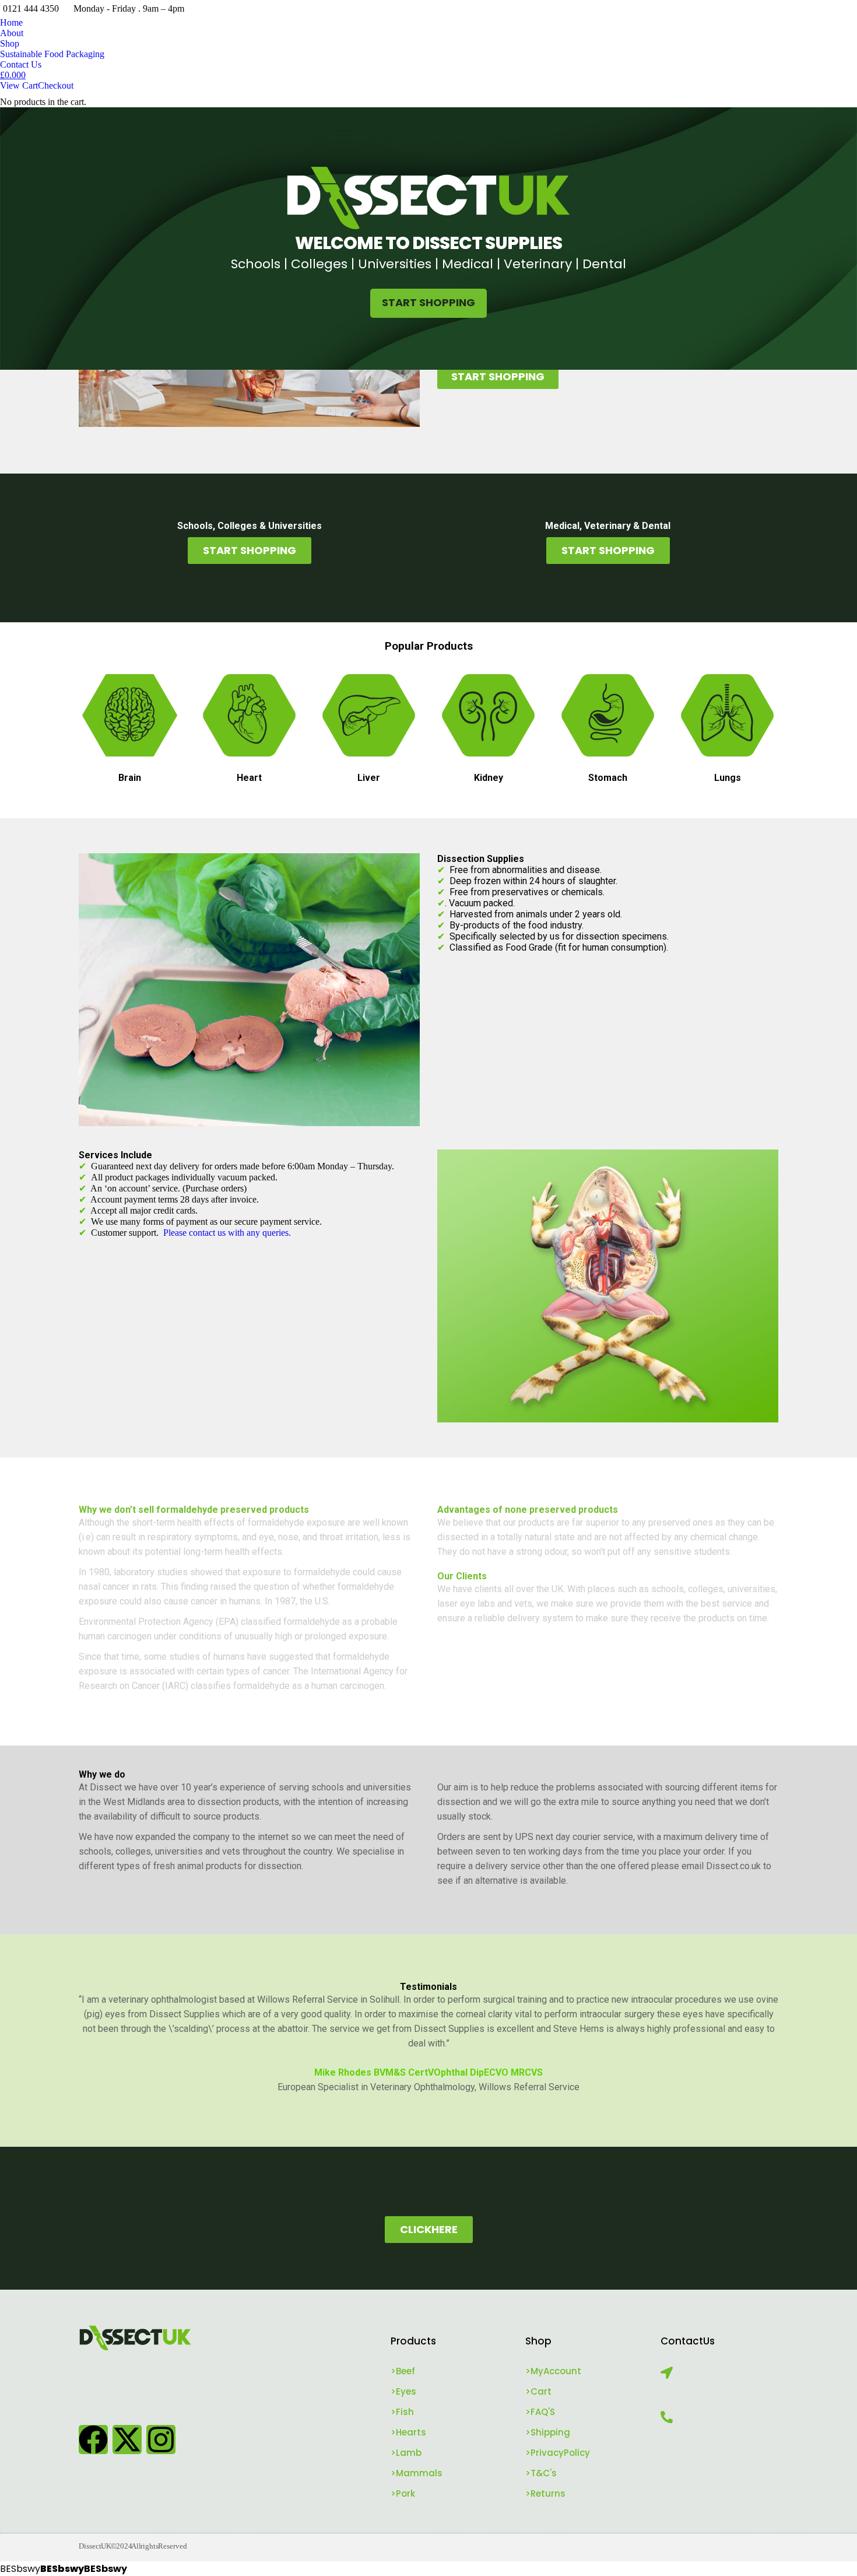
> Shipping (548, 2432)
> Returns (545, 2493)
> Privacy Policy (558, 2453)
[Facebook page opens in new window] (796, 9)
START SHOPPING (428, 302)
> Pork (403, 2493)
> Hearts (408, 2432)
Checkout (56, 85)
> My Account (553, 2371)
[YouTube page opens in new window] (848, 9)
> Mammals (417, 2473)
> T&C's (541, 2473)
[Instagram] (161, 2440)
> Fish (402, 2412)
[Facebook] (93, 2440)
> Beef (403, 2371)
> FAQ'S (540, 2412)
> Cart (538, 2391)
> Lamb (406, 2453)
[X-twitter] (127, 2440)
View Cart (19, 85)
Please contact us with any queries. (227, 1233)
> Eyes (403, 2391)
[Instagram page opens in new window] (831, 9)
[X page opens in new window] (813, 9)
